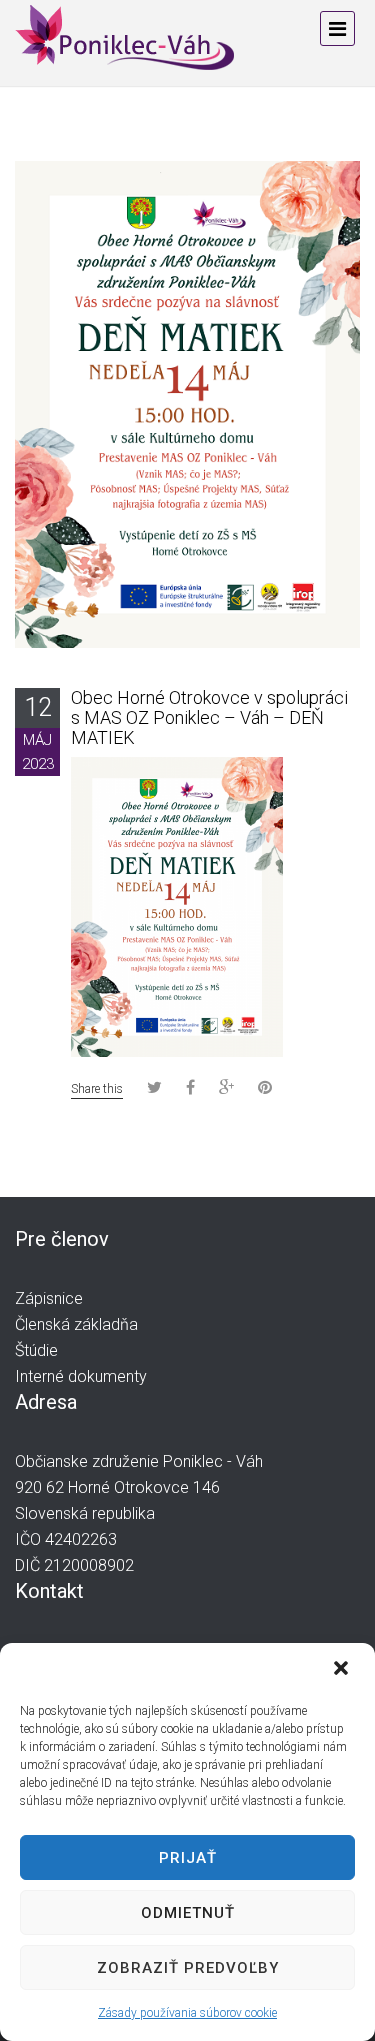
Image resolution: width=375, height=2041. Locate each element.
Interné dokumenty (81, 1376)
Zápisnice (49, 1298)
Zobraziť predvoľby (188, 1968)
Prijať (188, 1858)
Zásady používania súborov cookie (187, 2013)
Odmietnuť (188, 1913)
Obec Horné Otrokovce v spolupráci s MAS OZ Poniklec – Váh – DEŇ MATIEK (209, 717)
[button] (343, 1670)
